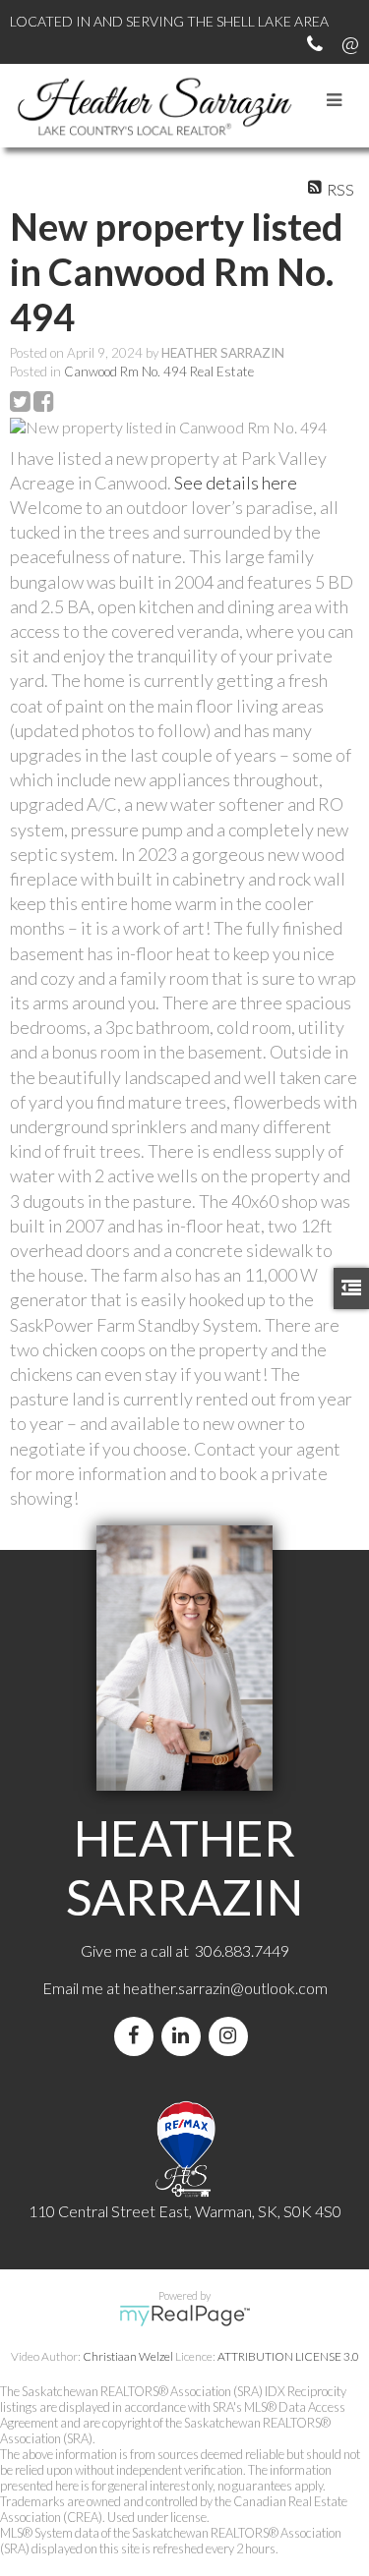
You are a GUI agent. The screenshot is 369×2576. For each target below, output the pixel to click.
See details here (236, 483)
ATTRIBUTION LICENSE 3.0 (288, 2356)
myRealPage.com (184, 2316)
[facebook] (138, 2036)
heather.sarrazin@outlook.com (225, 1988)
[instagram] (232, 2036)
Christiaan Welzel (128, 2356)
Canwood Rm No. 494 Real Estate (159, 372)
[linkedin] (185, 2036)
